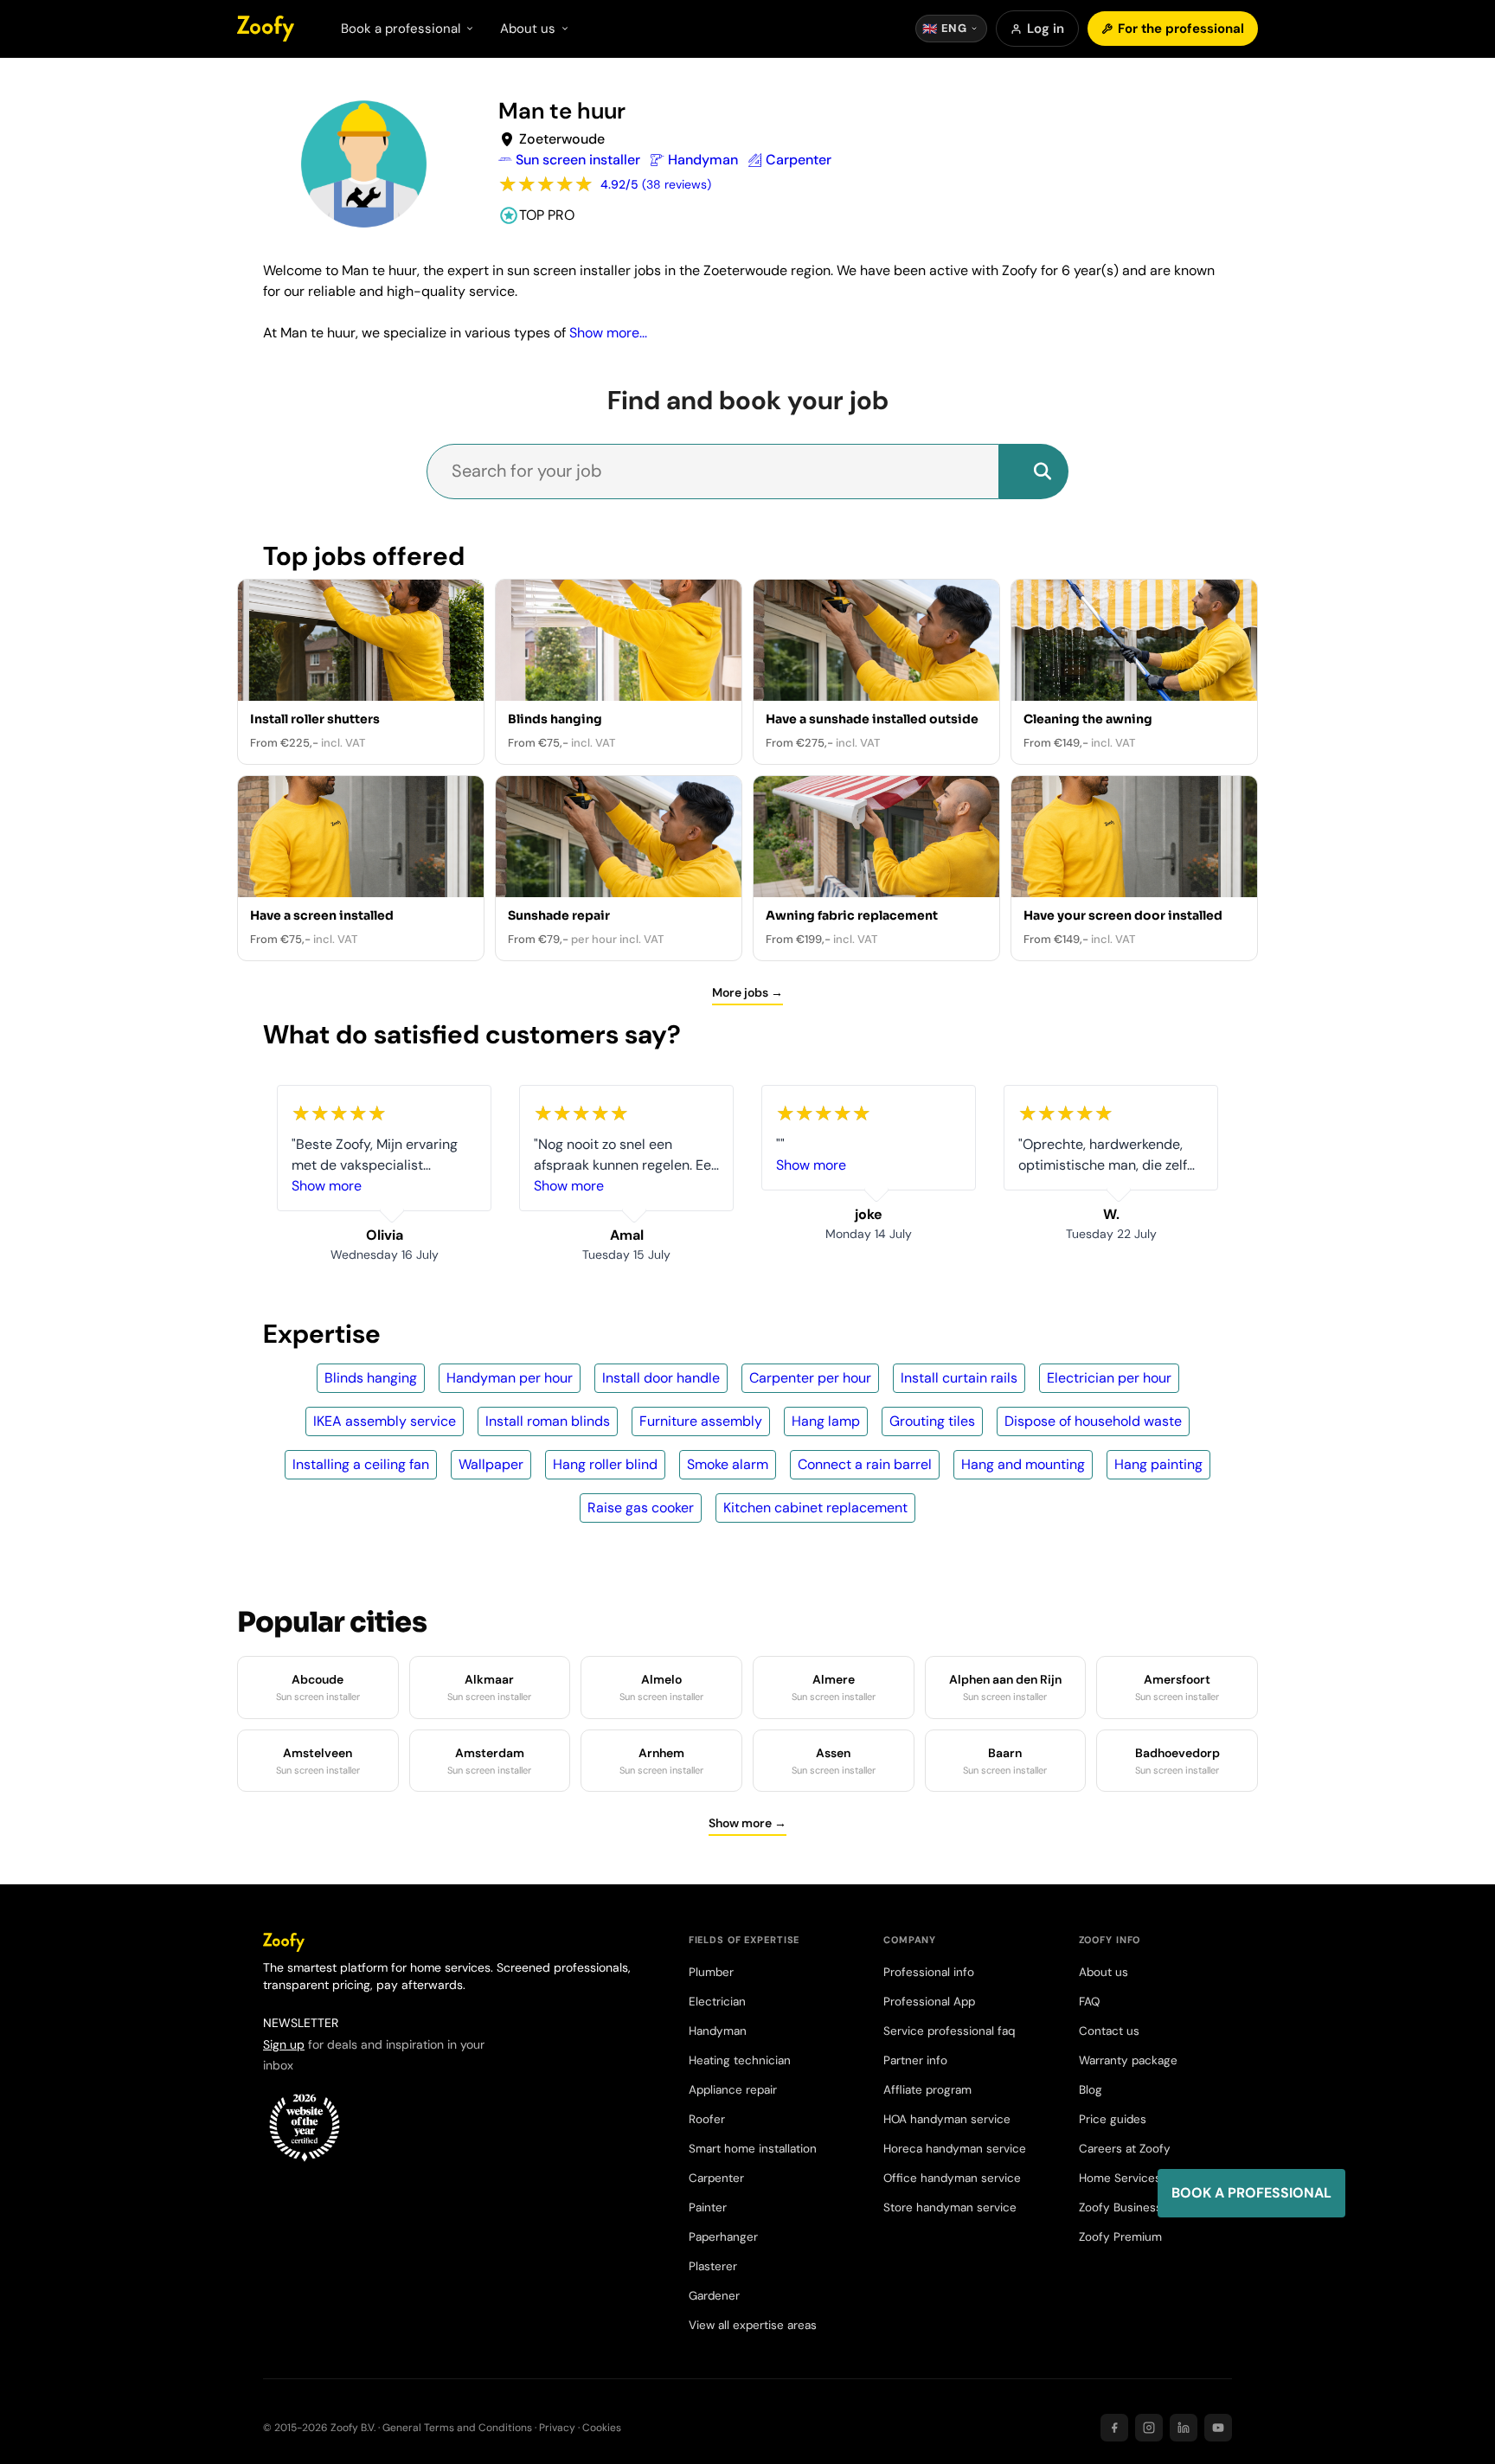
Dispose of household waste (1093, 1421)
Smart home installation (753, 2149)
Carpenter (716, 2178)
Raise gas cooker (641, 1508)
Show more (327, 1186)
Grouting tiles (932, 1421)
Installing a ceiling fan (361, 1464)
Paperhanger (723, 2237)
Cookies (602, 2428)
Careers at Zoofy (1125, 2149)
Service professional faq (949, 2031)
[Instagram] (1149, 2428)
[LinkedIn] (1184, 2428)
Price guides (1113, 2119)
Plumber (711, 1972)
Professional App (929, 2002)
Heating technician (740, 2060)
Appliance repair (733, 2090)
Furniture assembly (701, 1421)
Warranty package (1128, 2060)
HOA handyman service (947, 2119)
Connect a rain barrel (865, 1464)
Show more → (747, 1823)
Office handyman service (952, 2178)
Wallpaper (491, 1464)
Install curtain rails (959, 1378)
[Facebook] (1114, 2428)
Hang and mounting (1023, 1464)
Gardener (714, 2296)
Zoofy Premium (1120, 2237)
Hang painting (1158, 1464)
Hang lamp (826, 1421)
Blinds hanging (371, 1378)
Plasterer (713, 2266)
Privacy (557, 2428)
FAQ (1089, 2002)
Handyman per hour (510, 1378)
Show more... (608, 333)
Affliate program (927, 2090)
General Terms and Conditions (457, 2428)
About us (1104, 1972)
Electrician (717, 2002)
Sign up (284, 2044)
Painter (708, 2207)
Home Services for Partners (1154, 2178)
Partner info (915, 2060)
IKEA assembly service (385, 1421)
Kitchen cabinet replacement (815, 1508)
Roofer (707, 2119)
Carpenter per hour (810, 1378)
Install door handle (661, 1378)
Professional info (929, 1972)
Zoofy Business (1120, 2207)
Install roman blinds (548, 1421)
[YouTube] (1218, 2428)
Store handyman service (950, 2207)
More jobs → (747, 992)
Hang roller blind (605, 1464)
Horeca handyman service (955, 2149)
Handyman (718, 2031)
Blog (1091, 2090)
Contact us (1109, 2031)
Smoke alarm (728, 1464)
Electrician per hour (1109, 1378)
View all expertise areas (753, 2325)
